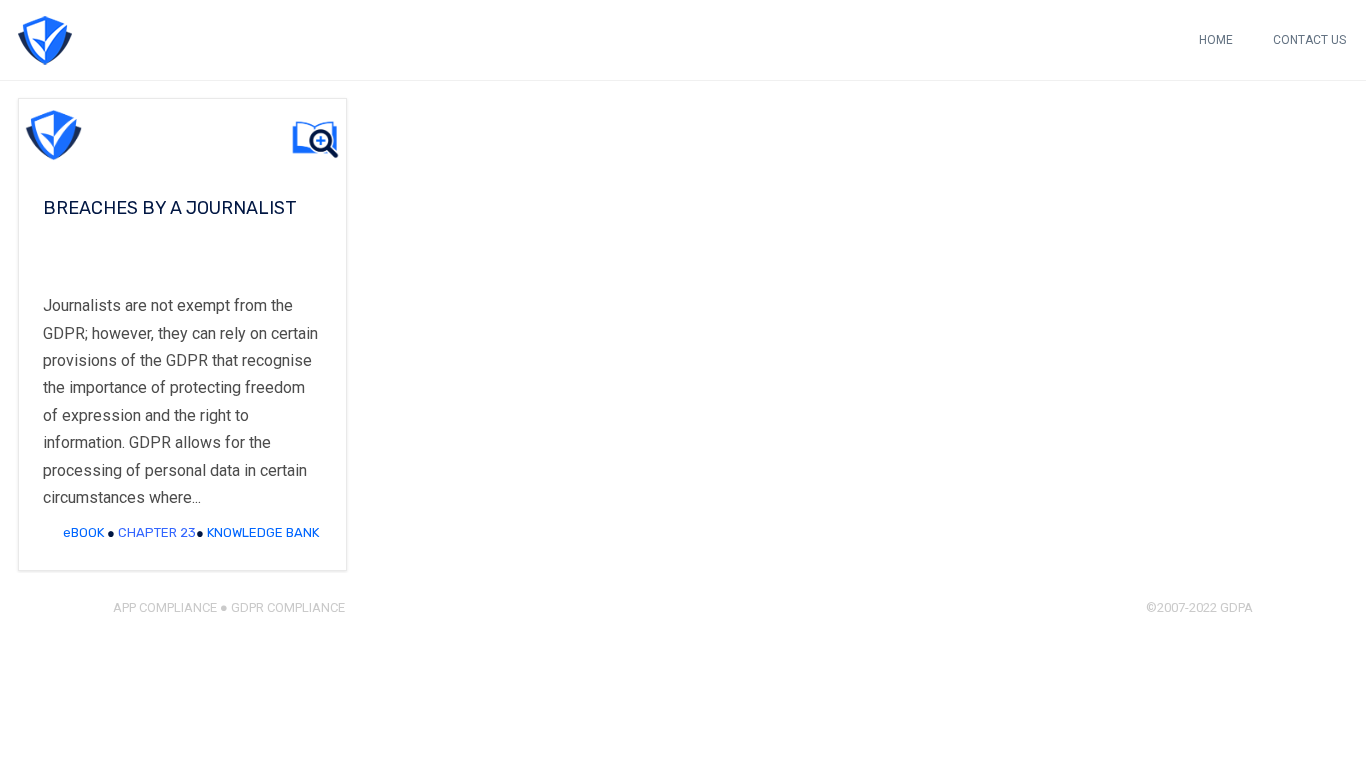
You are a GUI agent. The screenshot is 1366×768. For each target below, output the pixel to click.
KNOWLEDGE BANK (263, 532)
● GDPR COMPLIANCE (281, 607)
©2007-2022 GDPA (1199, 607)
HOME (1216, 40)
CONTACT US (1309, 40)
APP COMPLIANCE (165, 607)
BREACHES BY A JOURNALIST (170, 208)
